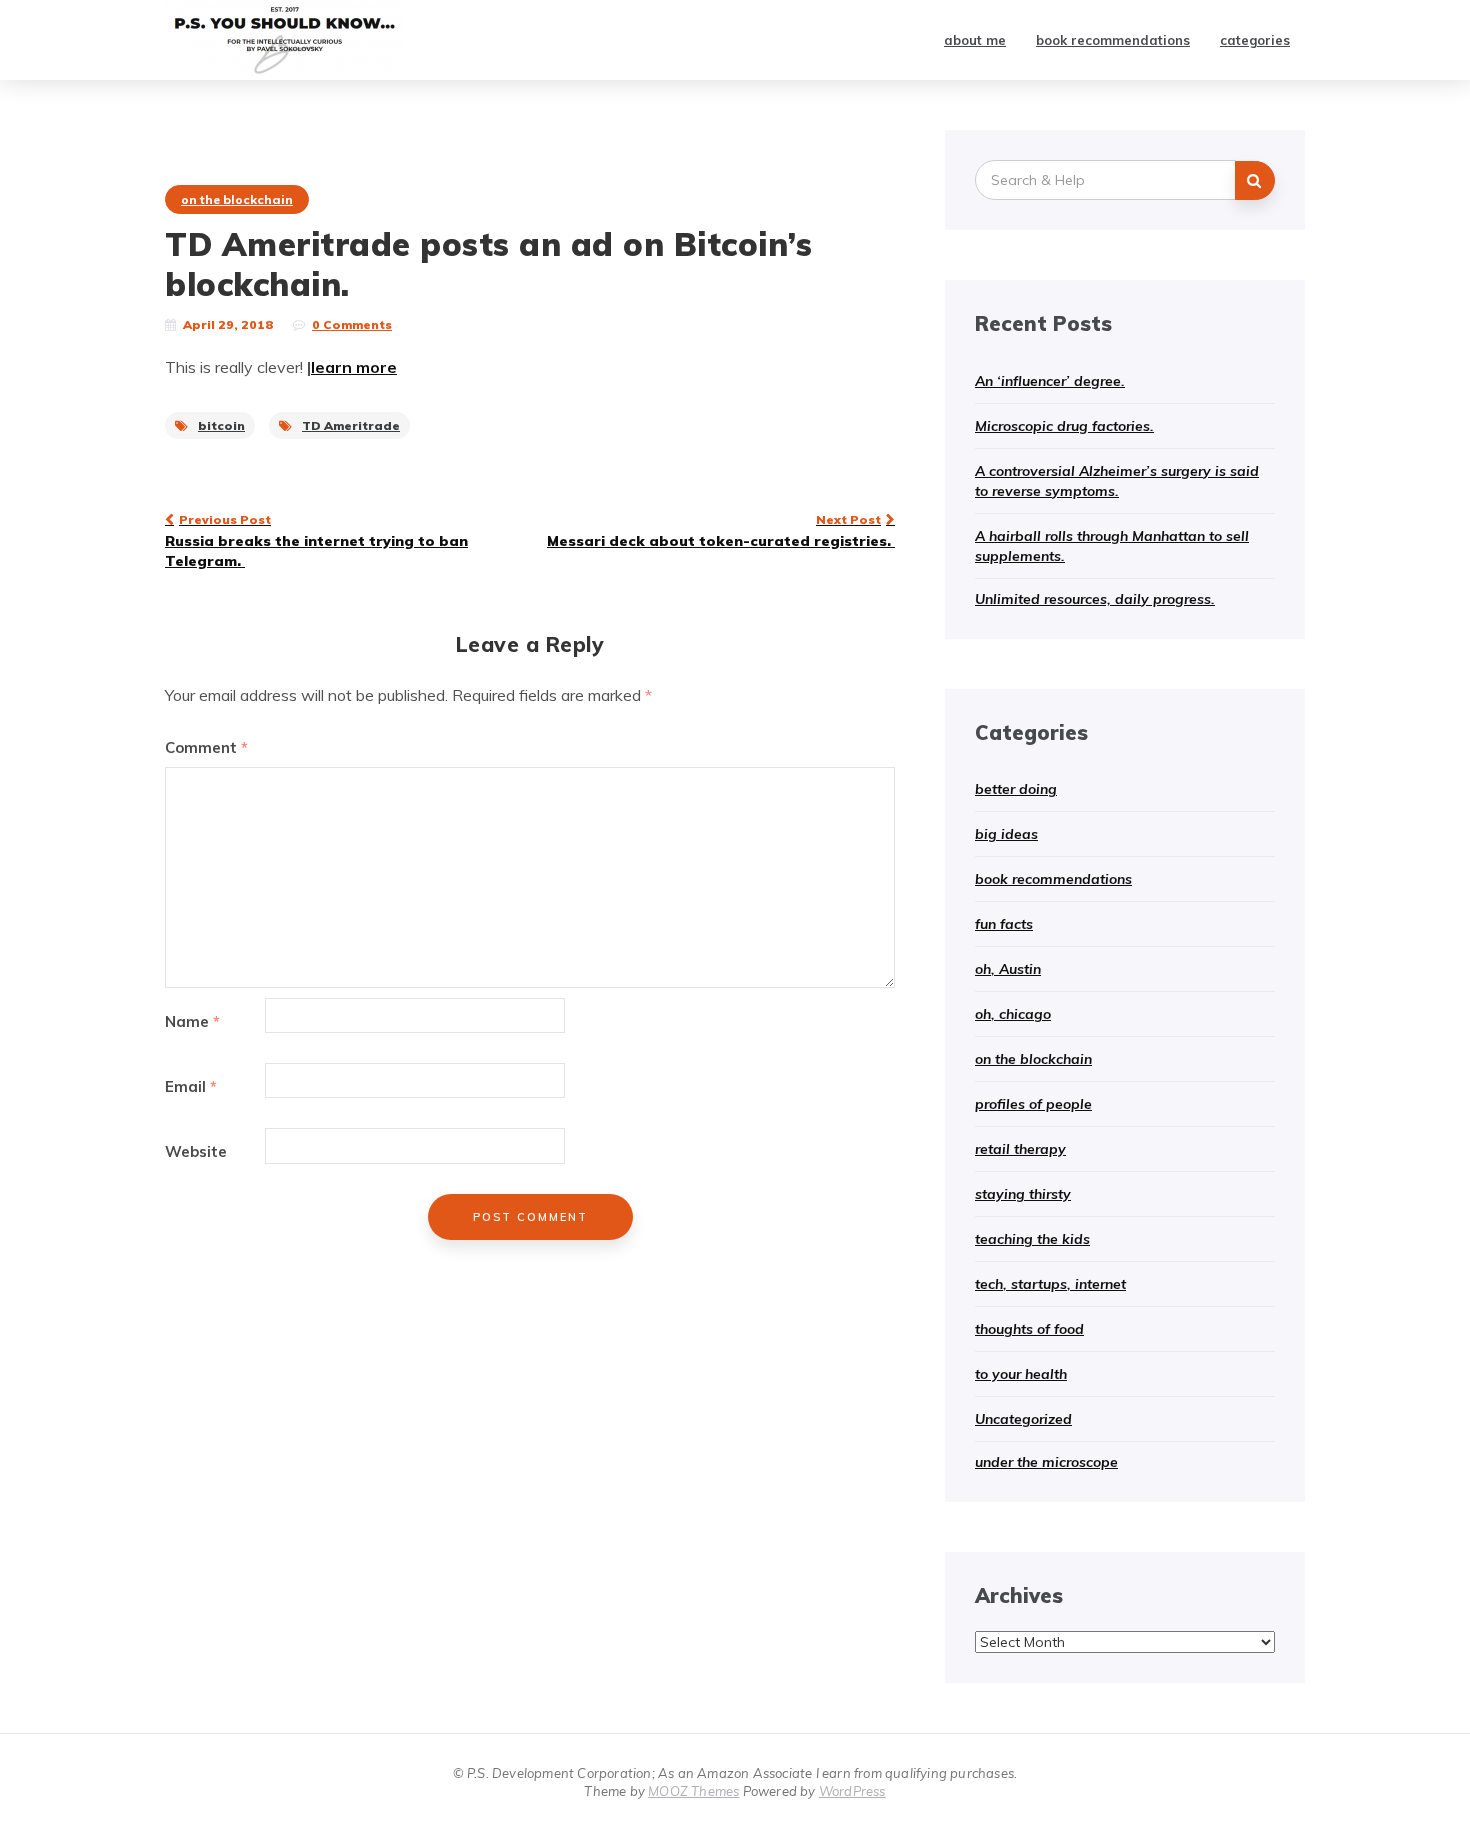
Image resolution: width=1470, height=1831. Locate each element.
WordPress (852, 1791)
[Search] (1255, 180)
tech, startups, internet (1050, 1284)
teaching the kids (1032, 1239)
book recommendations (1113, 40)
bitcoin (221, 425)
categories (1255, 40)
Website (196, 1151)
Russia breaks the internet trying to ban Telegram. (316, 541)
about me (975, 40)
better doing (1016, 789)
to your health (1021, 1374)
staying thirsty (1023, 1194)
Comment (206, 747)
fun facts (1004, 924)
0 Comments (352, 324)
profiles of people (1033, 1104)
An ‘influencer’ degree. (1050, 381)
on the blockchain (237, 199)
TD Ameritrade (351, 425)
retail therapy (1020, 1149)
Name (192, 1021)
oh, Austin (1008, 969)
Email (191, 1086)
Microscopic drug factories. (1064, 426)
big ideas (1006, 834)
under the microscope (1046, 1462)
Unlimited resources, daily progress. (1095, 599)
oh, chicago (1013, 1014)
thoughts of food (1029, 1329)
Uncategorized (1023, 1419)
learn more (354, 367)
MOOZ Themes (693, 1791)
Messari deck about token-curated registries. (721, 531)
